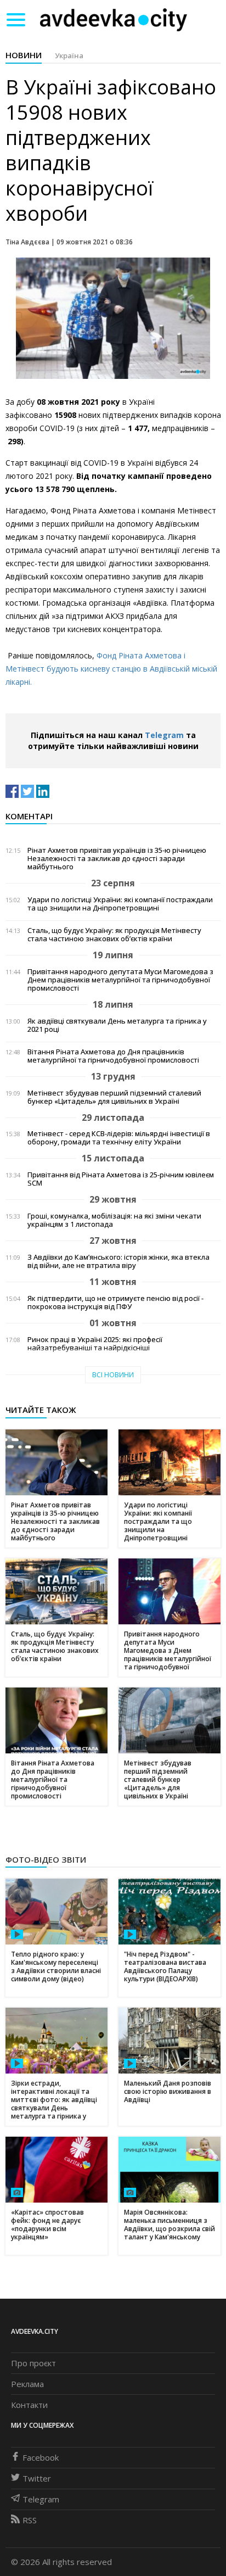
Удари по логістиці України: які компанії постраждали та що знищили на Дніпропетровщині (120, 904)
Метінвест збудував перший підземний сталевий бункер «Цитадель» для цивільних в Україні (114, 1097)
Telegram (164, 735)
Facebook (41, 2457)
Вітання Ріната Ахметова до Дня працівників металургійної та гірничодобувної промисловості (113, 1056)
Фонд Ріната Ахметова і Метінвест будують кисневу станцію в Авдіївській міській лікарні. (111, 669)
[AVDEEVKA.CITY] (114, 19)
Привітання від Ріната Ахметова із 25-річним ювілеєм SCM (121, 1179)
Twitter (37, 2478)
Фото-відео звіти (46, 1859)
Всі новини (113, 1375)
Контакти (29, 2405)
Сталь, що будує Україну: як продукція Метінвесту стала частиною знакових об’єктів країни (114, 935)
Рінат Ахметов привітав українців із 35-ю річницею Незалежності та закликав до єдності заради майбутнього (117, 859)
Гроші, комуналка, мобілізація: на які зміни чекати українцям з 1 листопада (114, 1220)
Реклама (27, 2384)
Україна (69, 55)
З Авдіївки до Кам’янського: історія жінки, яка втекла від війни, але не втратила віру (118, 1261)
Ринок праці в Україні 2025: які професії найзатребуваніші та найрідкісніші (95, 1344)
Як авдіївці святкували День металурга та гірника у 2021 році (117, 1025)
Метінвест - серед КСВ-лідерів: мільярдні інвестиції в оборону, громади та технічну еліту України (119, 1138)
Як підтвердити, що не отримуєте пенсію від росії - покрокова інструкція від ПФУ (115, 1303)
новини (24, 55)
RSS (30, 2520)
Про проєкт (33, 2363)
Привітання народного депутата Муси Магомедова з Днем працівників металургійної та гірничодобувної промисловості (120, 980)
